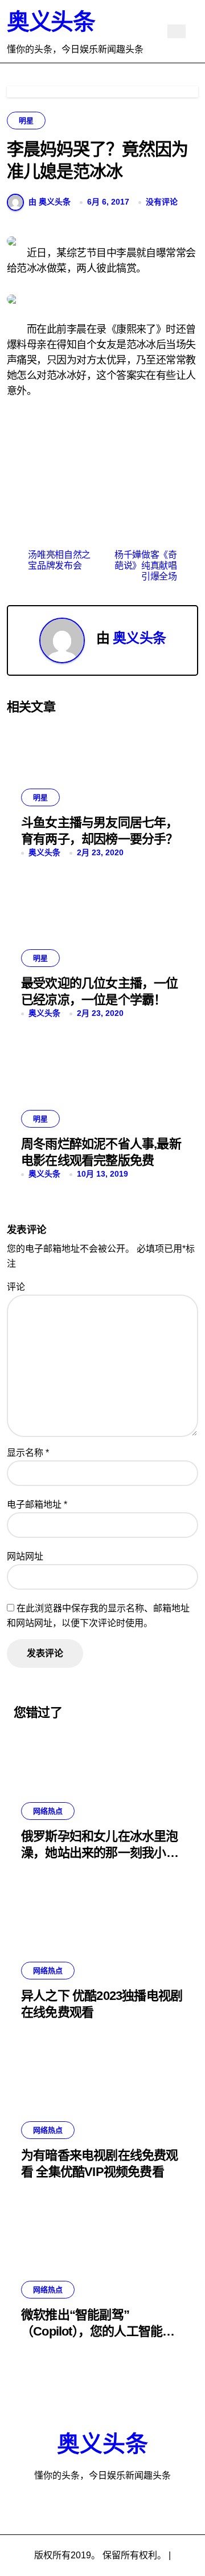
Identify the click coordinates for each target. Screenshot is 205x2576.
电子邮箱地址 (37, 1505)
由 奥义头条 (50, 202)
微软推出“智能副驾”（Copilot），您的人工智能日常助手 (98, 2331)
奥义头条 (51, 22)
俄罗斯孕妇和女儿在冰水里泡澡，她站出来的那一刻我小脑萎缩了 (100, 1852)
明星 (26, 121)
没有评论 (162, 202)
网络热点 (48, 1811)
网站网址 (25, 1556)
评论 (16, 1287)
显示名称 (28, 1453)
